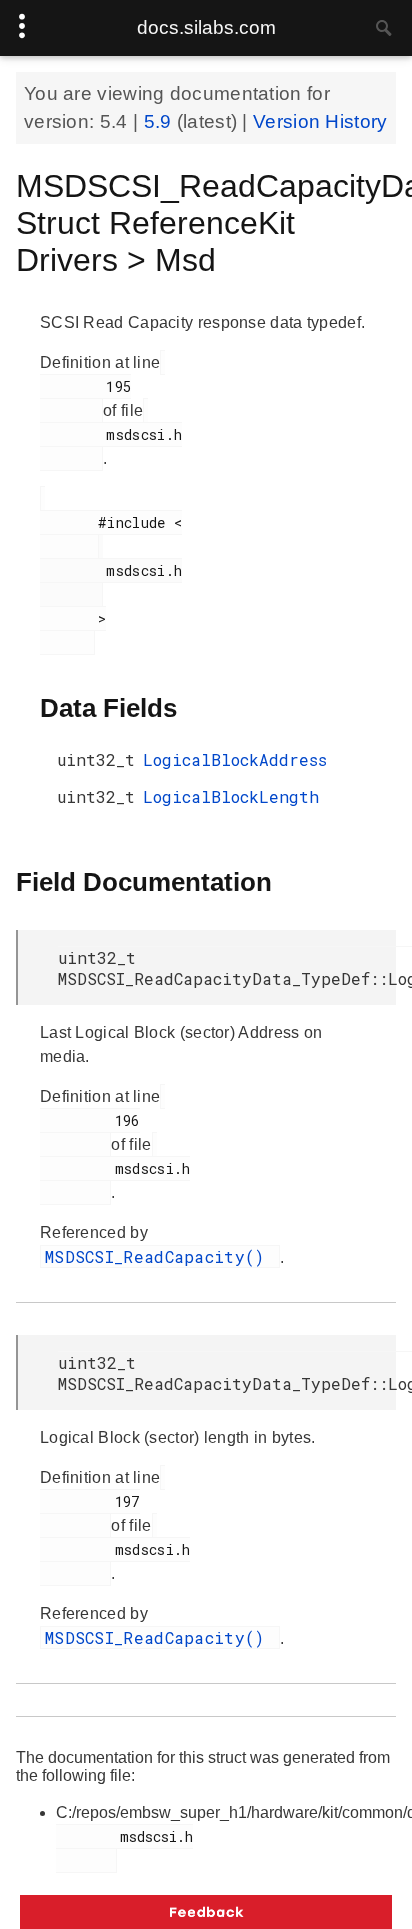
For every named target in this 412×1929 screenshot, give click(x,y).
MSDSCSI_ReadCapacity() (160, 1256)
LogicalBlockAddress (235, 759)
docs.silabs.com (206, 27)
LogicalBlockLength (231, 796)
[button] (206, 1912)
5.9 (160, 121)
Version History (320, 121)
